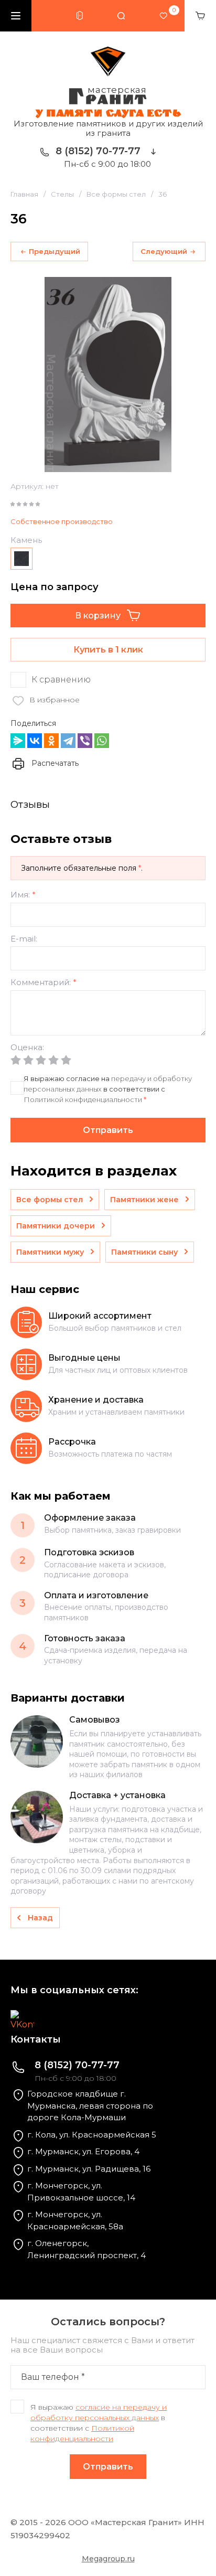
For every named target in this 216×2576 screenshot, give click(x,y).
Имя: (23, 895)
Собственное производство (62, 521)
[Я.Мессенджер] (18, 741)
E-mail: (24, 939)
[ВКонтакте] (35, 741)
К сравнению (61, 680)
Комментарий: (44, 983)
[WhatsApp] (102, 741)
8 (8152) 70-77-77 (98, 151)
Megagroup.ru (108, 2559)
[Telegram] (68, 741)
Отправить (108, 1130)
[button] (16, 16)
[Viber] (85, 741)
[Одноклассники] (51, 741)
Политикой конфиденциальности (83, 1099)
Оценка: (27, 1048)
